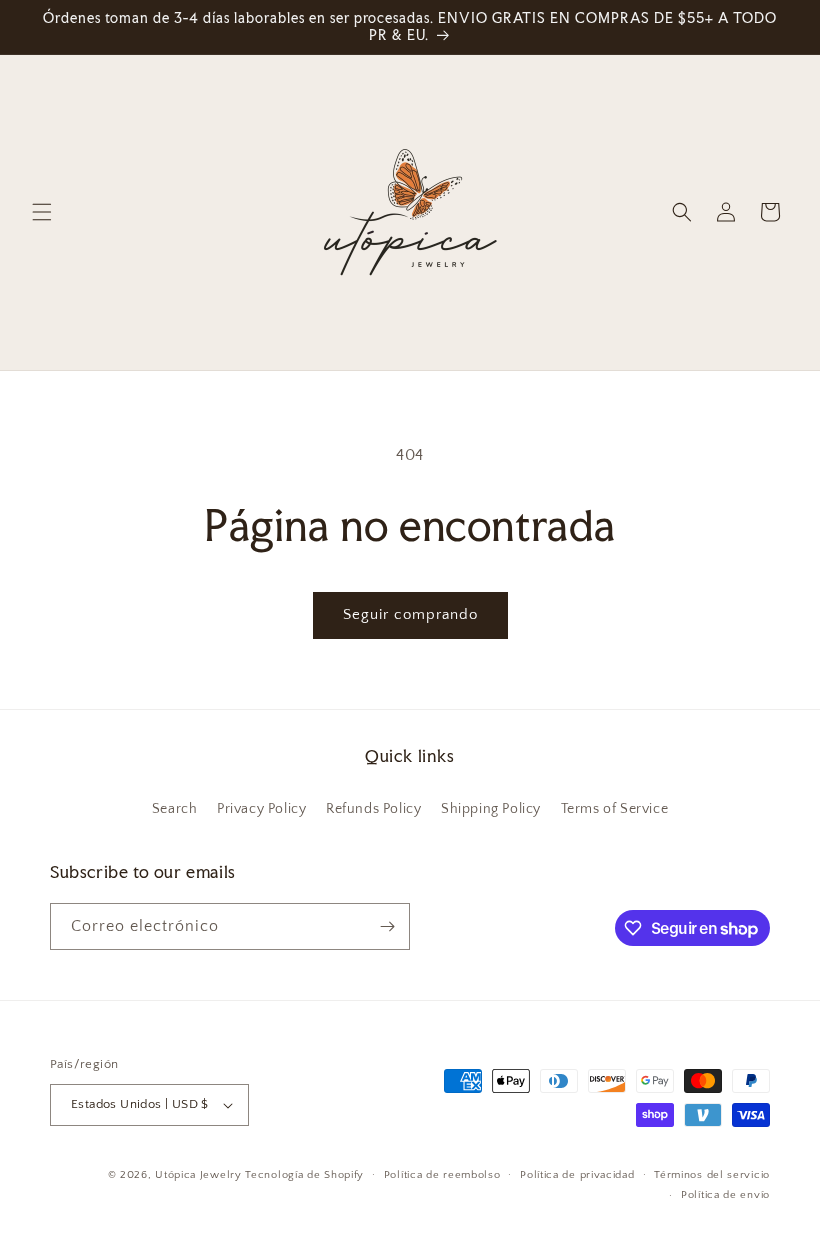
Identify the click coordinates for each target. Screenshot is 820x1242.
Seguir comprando (410, 614)
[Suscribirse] (387, 926)
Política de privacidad (577, 1175)
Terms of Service (615, 809)
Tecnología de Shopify (304, 1175)
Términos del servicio (712, 1175)
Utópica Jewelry (198, 1175)
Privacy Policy (261, 809)
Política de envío (725, 1195)
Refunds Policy (373, 809)
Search (175, 809)
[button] (42, 212)
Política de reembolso (442, 1175)
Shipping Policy (491, 809)
